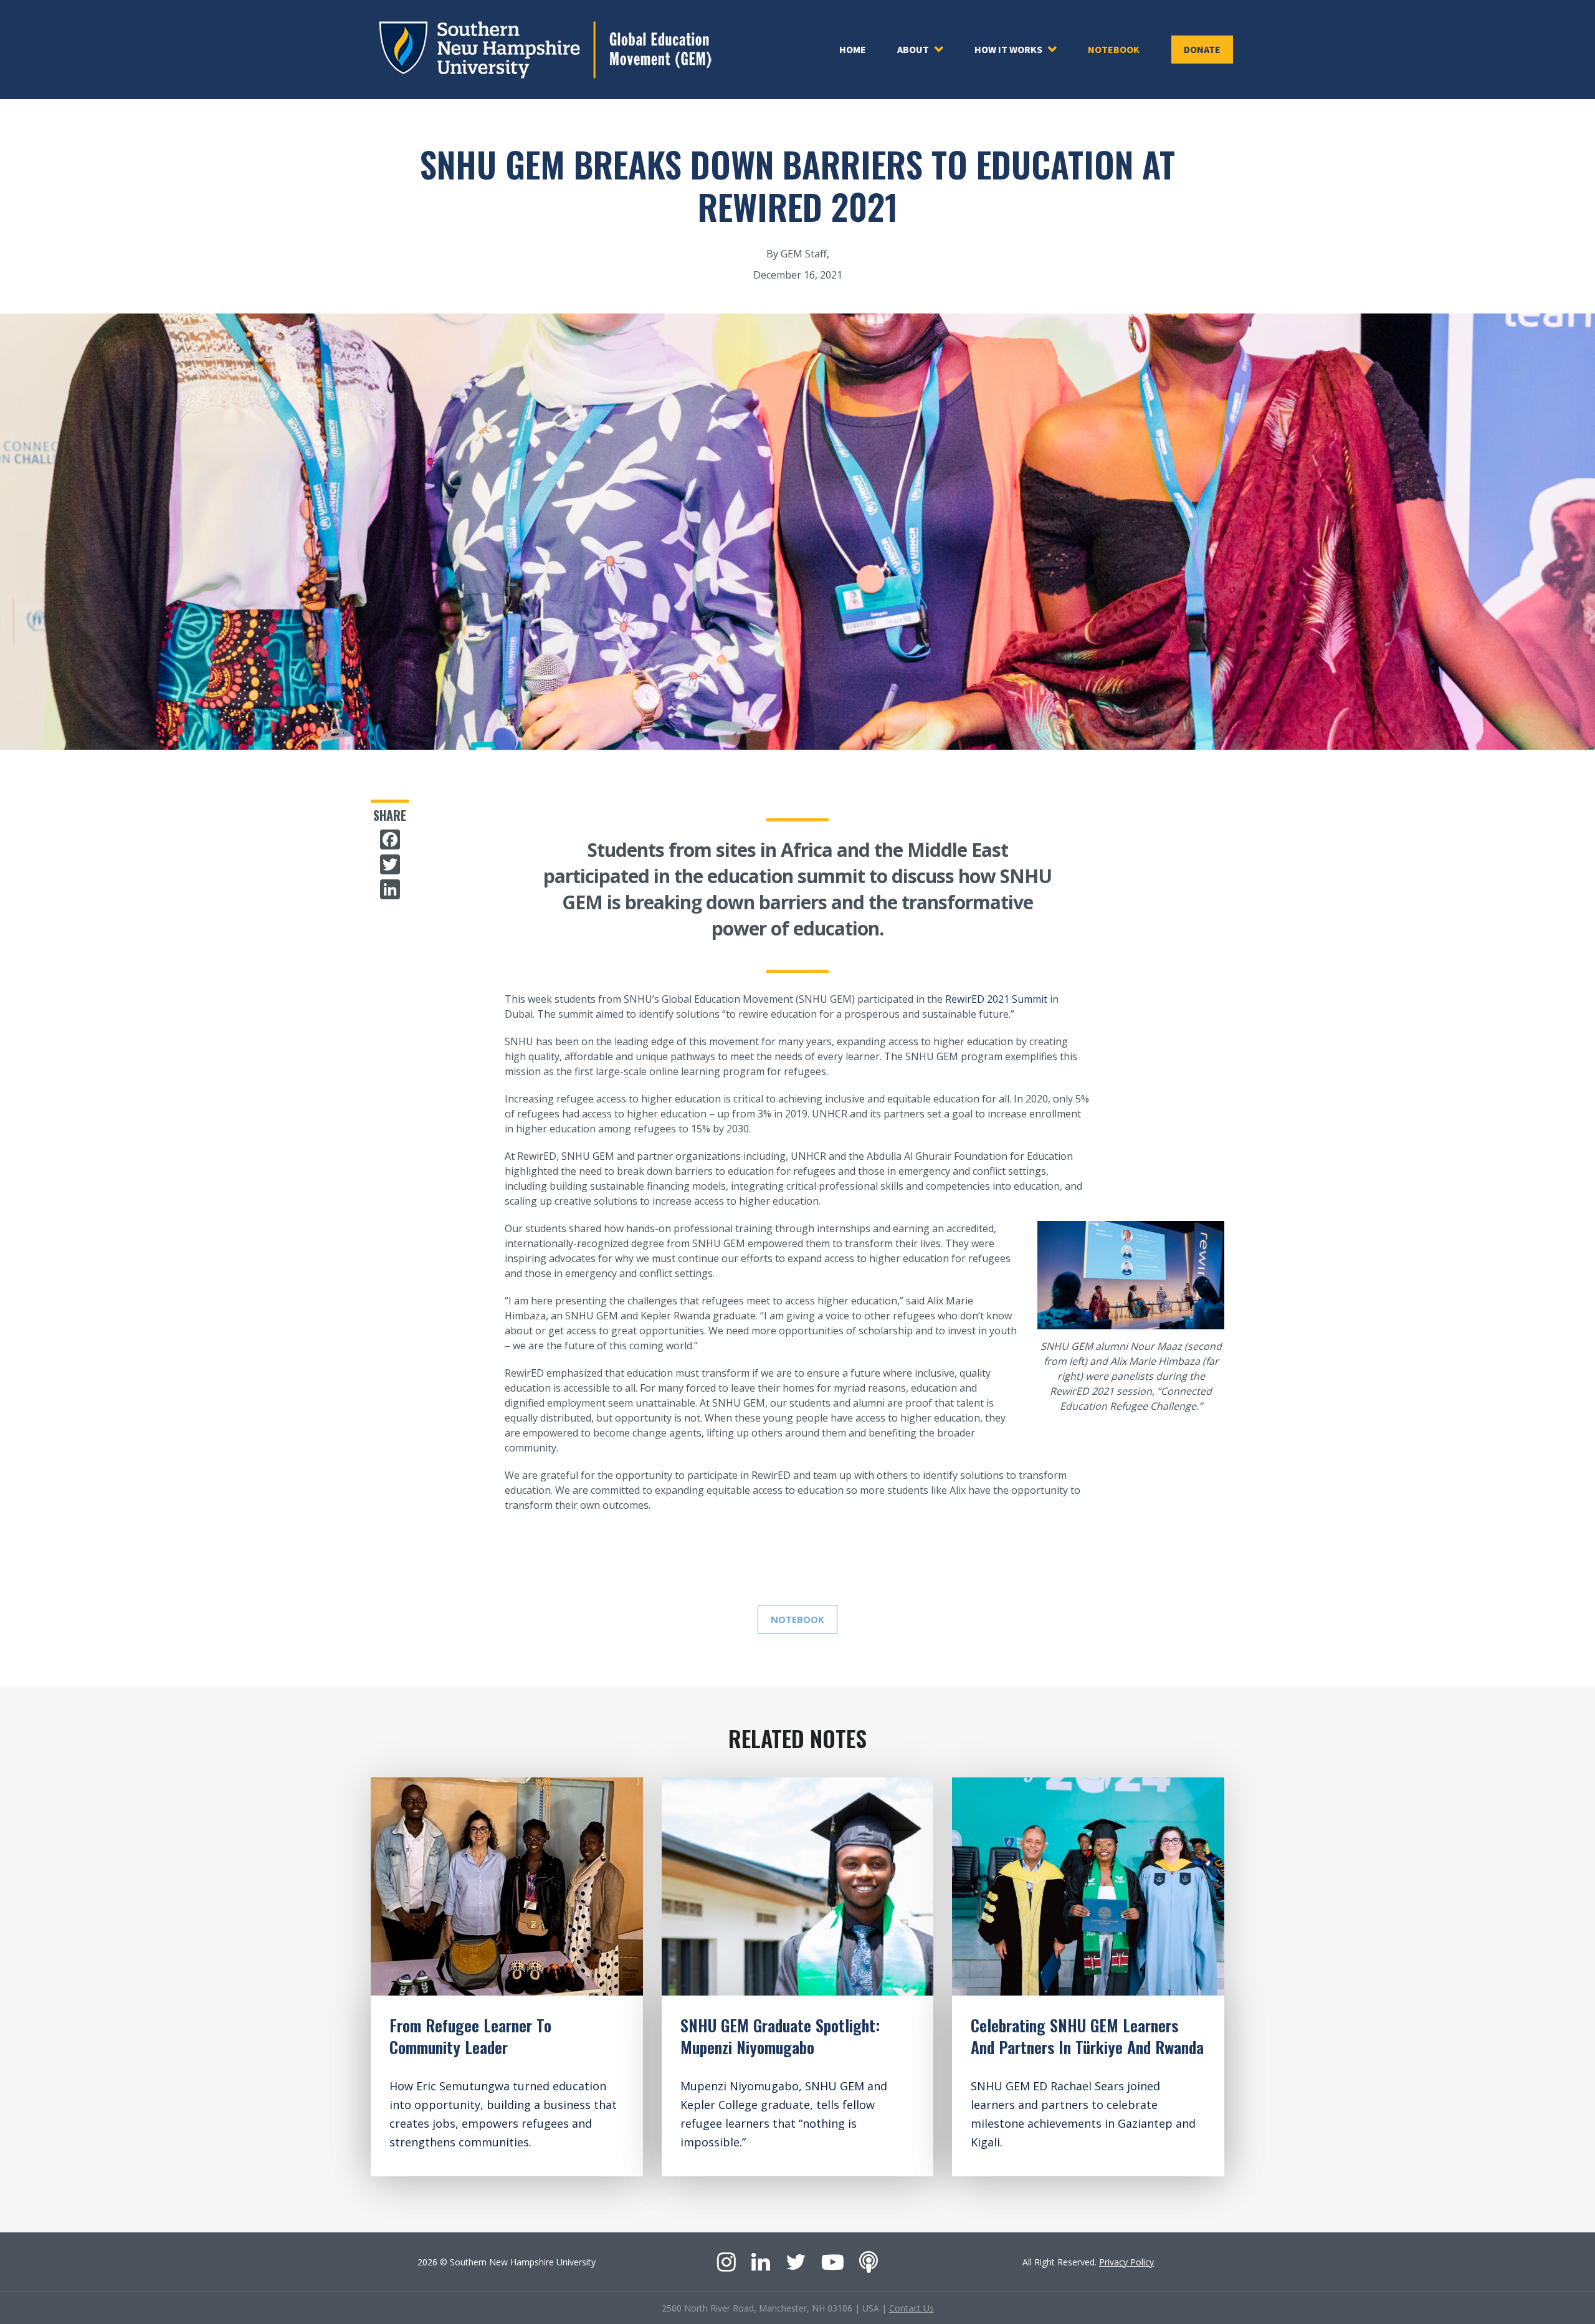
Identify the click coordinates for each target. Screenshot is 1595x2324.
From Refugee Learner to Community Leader (470, 2036)
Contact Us (912, 2308)
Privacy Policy (1126, 2262)
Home (853, 49)
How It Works (1008, 49)
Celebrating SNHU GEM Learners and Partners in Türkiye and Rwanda (1087, 2036)
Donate (1202, 49)
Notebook (1114, 49)
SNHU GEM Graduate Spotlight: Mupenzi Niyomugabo (780, 2036)
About (913, 49)
